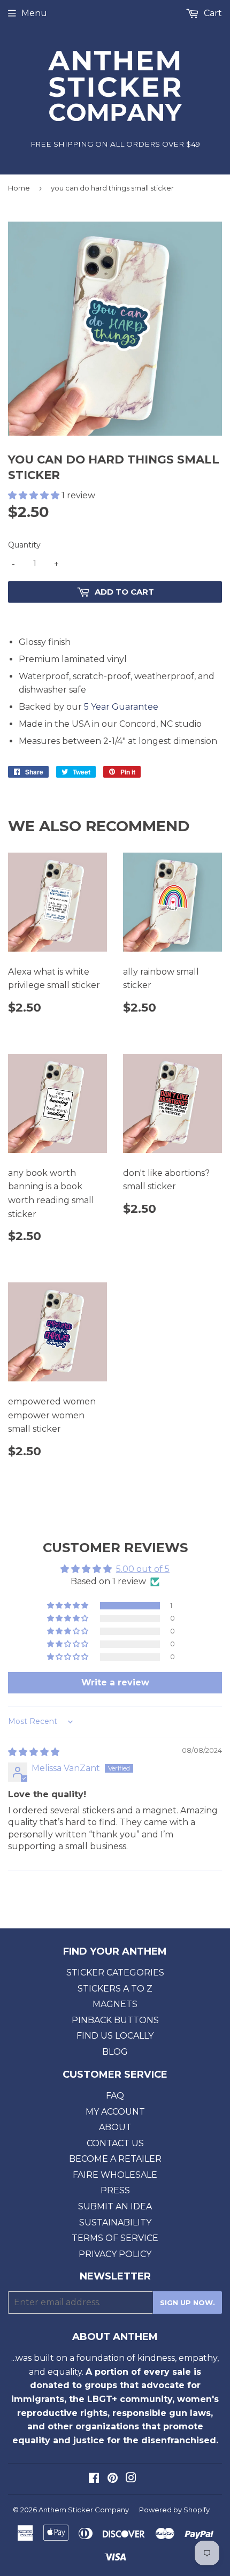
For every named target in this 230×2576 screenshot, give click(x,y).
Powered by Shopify (174, 2510)
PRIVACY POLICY (115, 2254)
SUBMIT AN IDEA (115, 2206)
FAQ (115, 2096)
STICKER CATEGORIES (115, 1973)
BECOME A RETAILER (115, 2159)
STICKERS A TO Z (115, 1989)
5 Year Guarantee (121, 707)
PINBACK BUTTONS (115, 2020)
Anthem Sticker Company (84, 2510)
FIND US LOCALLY (115, 2036)
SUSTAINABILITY (115, 2222)
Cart (212, 13)
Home (19, 188)
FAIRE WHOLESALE (115, 2175)
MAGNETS (115, 2004)
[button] (35, 495)
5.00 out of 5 (143, 1569)
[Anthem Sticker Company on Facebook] (94, 2479)
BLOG (115, 2052)
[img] (34, 1752)
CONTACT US (115, 2143)
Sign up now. (187, 2303)
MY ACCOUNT (115, 2112)
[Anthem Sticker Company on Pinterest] (113, 2479)
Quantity (24, 545)
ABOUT (115, 2127)
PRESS (115, 2190)
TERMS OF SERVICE (115, 2238)
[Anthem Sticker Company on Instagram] (131, 2479)
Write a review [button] (115, 1682)
